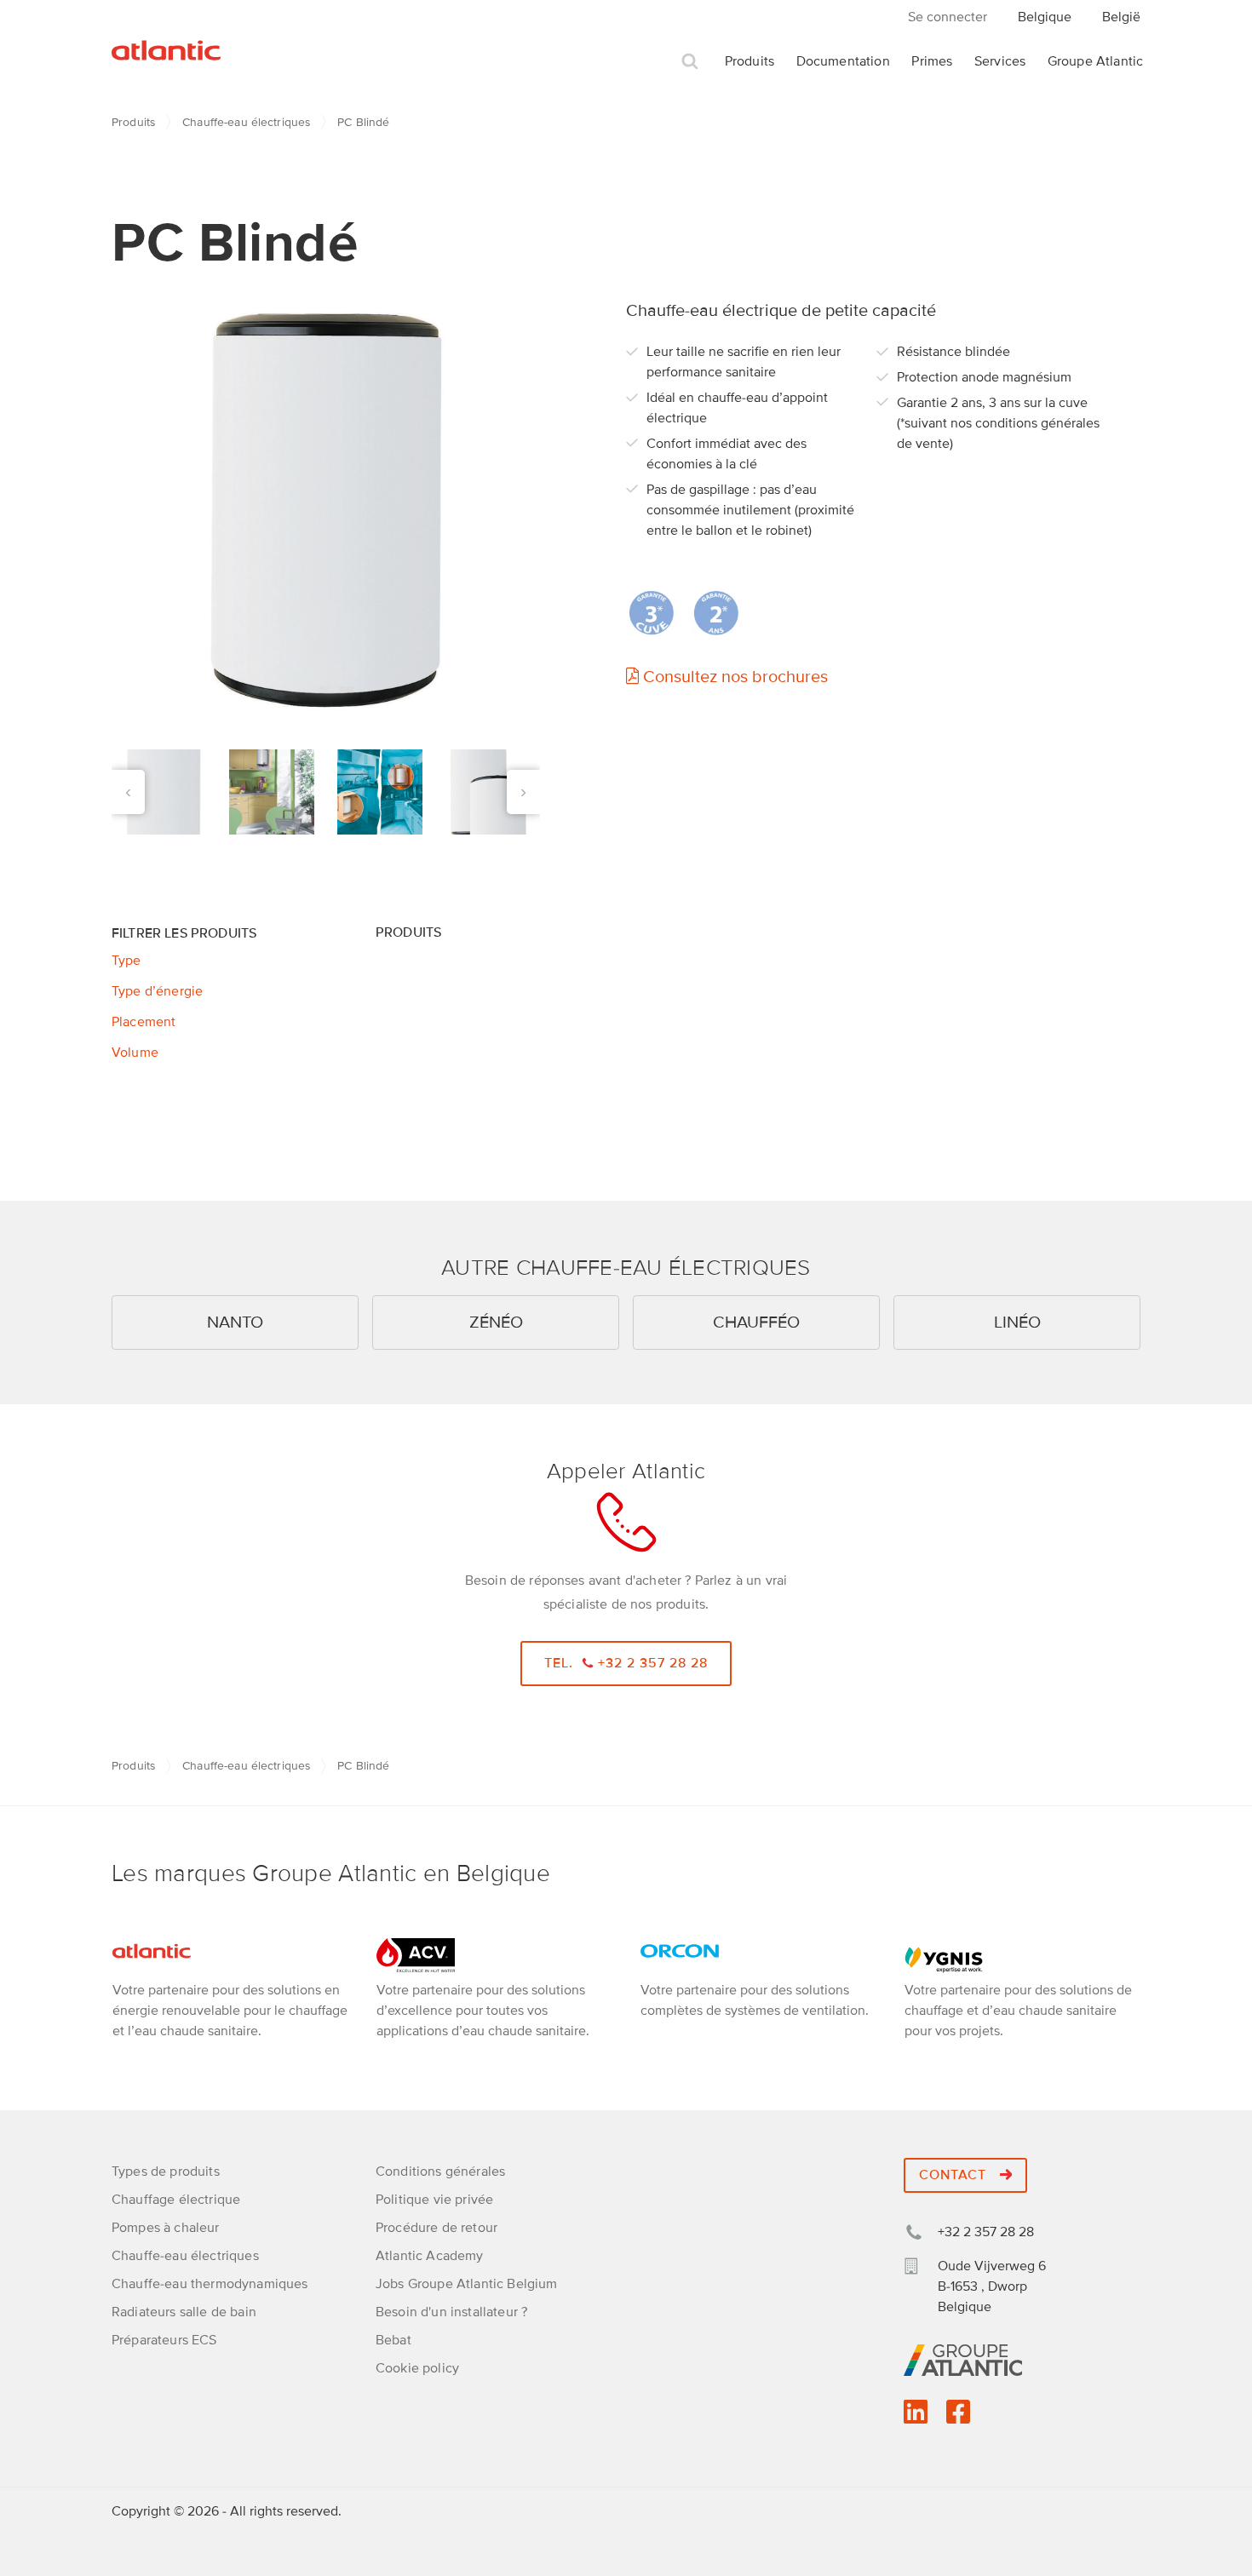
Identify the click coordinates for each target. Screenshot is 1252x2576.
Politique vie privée (434, 2200)
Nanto (235, 1322)
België (1121, 17)
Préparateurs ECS (164, 2340)
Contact (955, 2175)
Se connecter (948, 17)
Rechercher (690, 62)
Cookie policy (417, 2368)
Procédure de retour (436, 2228)
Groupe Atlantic (1095, 61)
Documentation (843, 61)
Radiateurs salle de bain (184, 2312)
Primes (932, 61)
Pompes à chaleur (166, 2228)
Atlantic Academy (430, 2256)
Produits (749, 61)
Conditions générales (440, 2172)
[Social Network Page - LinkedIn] (916, 2418)
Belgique (1045, 17)
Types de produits (166, 2172)
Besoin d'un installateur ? (451, 2312)
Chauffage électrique (176, 2200)
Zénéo (496, 1322)
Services (1000, 61)
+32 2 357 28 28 (986, 2232)
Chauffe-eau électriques (246, 122)
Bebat (393, 2340)
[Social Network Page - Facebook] (958, 2418)
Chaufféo (756, 1322)
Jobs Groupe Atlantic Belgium (466, 2284)
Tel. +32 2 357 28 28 (626, 1663)
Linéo (1017, 1322)
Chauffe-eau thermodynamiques (210, 2284)
